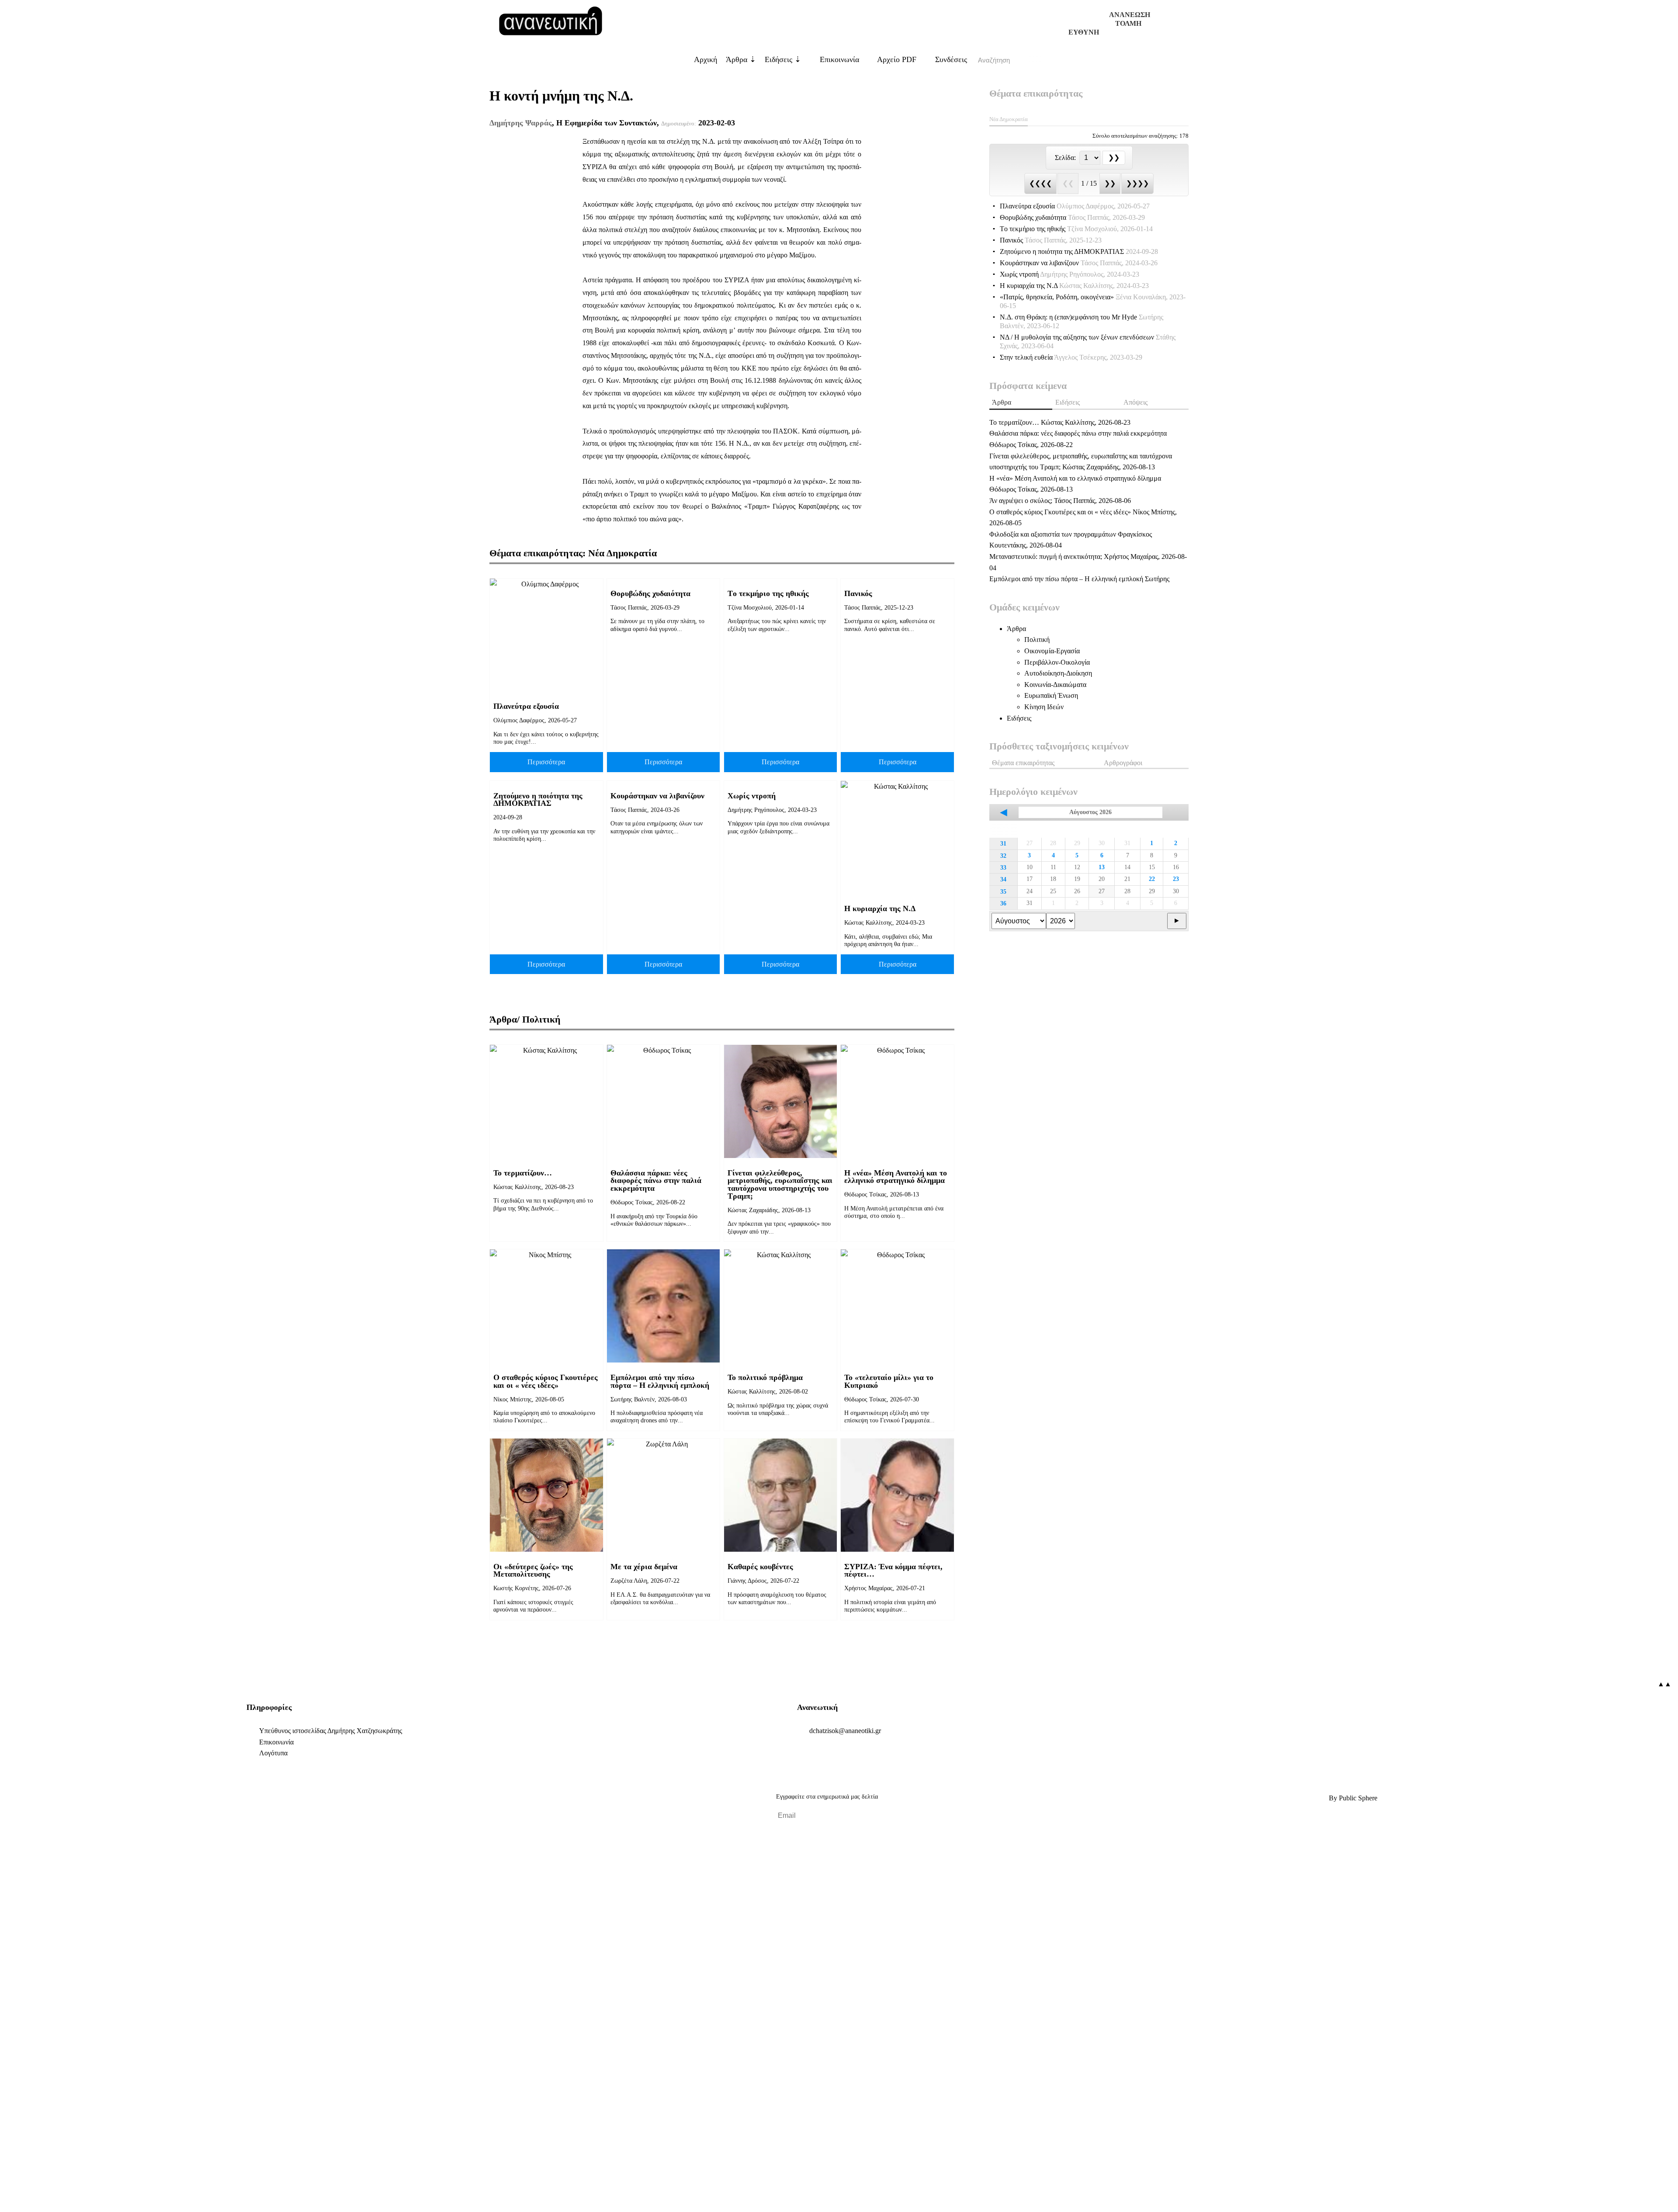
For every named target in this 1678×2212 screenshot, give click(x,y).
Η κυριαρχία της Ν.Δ (880, 908)
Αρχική (706, 59)
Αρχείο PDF (896, 59)
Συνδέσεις (950, 59)
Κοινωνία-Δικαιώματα (1055, 685)
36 (1003, 903)
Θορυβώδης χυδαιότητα (650, 593)
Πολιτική (1037, 640)
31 (1003, 843)
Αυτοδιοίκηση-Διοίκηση (1058, 673)
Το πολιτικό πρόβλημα (765, 1377)
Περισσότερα (546, 762)
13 (1102, 867)
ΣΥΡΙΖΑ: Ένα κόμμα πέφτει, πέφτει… (893, 1571)
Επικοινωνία (838, 59)
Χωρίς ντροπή (752, 796)
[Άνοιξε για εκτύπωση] (12, 2171)
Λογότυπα (273, 1753)
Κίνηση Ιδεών (1044, 707)
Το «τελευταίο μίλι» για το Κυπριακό (889, 1381)
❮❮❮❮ (1040, 183)
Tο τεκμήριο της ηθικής (768, 593)
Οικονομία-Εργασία (1052, 651)
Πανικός (858, 593)
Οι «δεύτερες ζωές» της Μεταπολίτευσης (533, 1571)
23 (1176, 879)
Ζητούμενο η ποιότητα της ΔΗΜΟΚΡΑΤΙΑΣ (538, 800)
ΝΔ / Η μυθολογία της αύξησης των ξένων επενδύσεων (1088, 342)
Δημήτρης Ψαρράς (521, 123)
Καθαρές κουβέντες (760, 1567)
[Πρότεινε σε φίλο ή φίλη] (12, 2185)
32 (1003, 856)
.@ (845, 1731)
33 (1003, 867)
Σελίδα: (1066, 158)
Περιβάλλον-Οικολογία (1057, 662)
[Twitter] (325, 1798)
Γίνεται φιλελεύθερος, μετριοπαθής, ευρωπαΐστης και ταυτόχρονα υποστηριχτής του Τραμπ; (780, 1184)
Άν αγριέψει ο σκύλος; (1060, 501)
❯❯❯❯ (1137, 183)
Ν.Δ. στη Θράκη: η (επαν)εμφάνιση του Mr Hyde (1082, 321)
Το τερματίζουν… (523, 1173)
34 (1003, 879)
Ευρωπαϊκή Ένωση (1051, 695)
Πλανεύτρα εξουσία (526, 706)
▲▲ (1664, 1684)
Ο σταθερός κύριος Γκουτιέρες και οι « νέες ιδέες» (546, 1381)
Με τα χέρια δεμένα (644, 1567)
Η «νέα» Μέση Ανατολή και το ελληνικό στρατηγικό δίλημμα (896, 1177)
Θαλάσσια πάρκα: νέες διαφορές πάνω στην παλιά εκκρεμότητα (656, 1181)
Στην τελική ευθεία (1071, 357)
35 (1003, 891)
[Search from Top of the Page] (1036, 60)
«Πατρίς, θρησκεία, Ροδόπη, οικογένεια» (1093, 301)
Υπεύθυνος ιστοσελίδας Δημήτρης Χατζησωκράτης (331, 1731)
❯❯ (1110, 183)
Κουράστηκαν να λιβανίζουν (657, 796)
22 (1152, 879)
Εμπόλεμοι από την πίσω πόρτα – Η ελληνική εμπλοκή (660, 1381)
